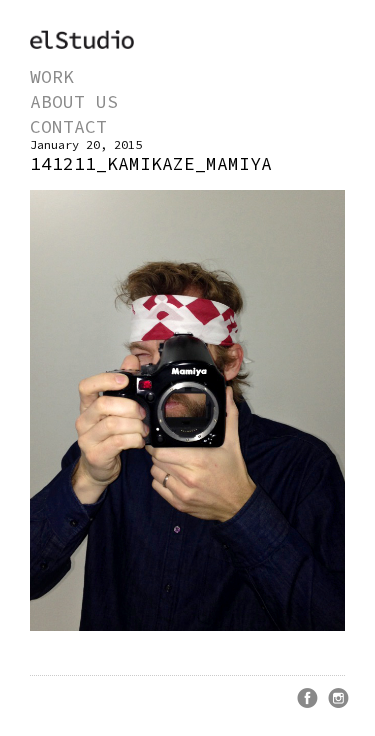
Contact (68, 126)
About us (74, 101)
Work (52, 76)
